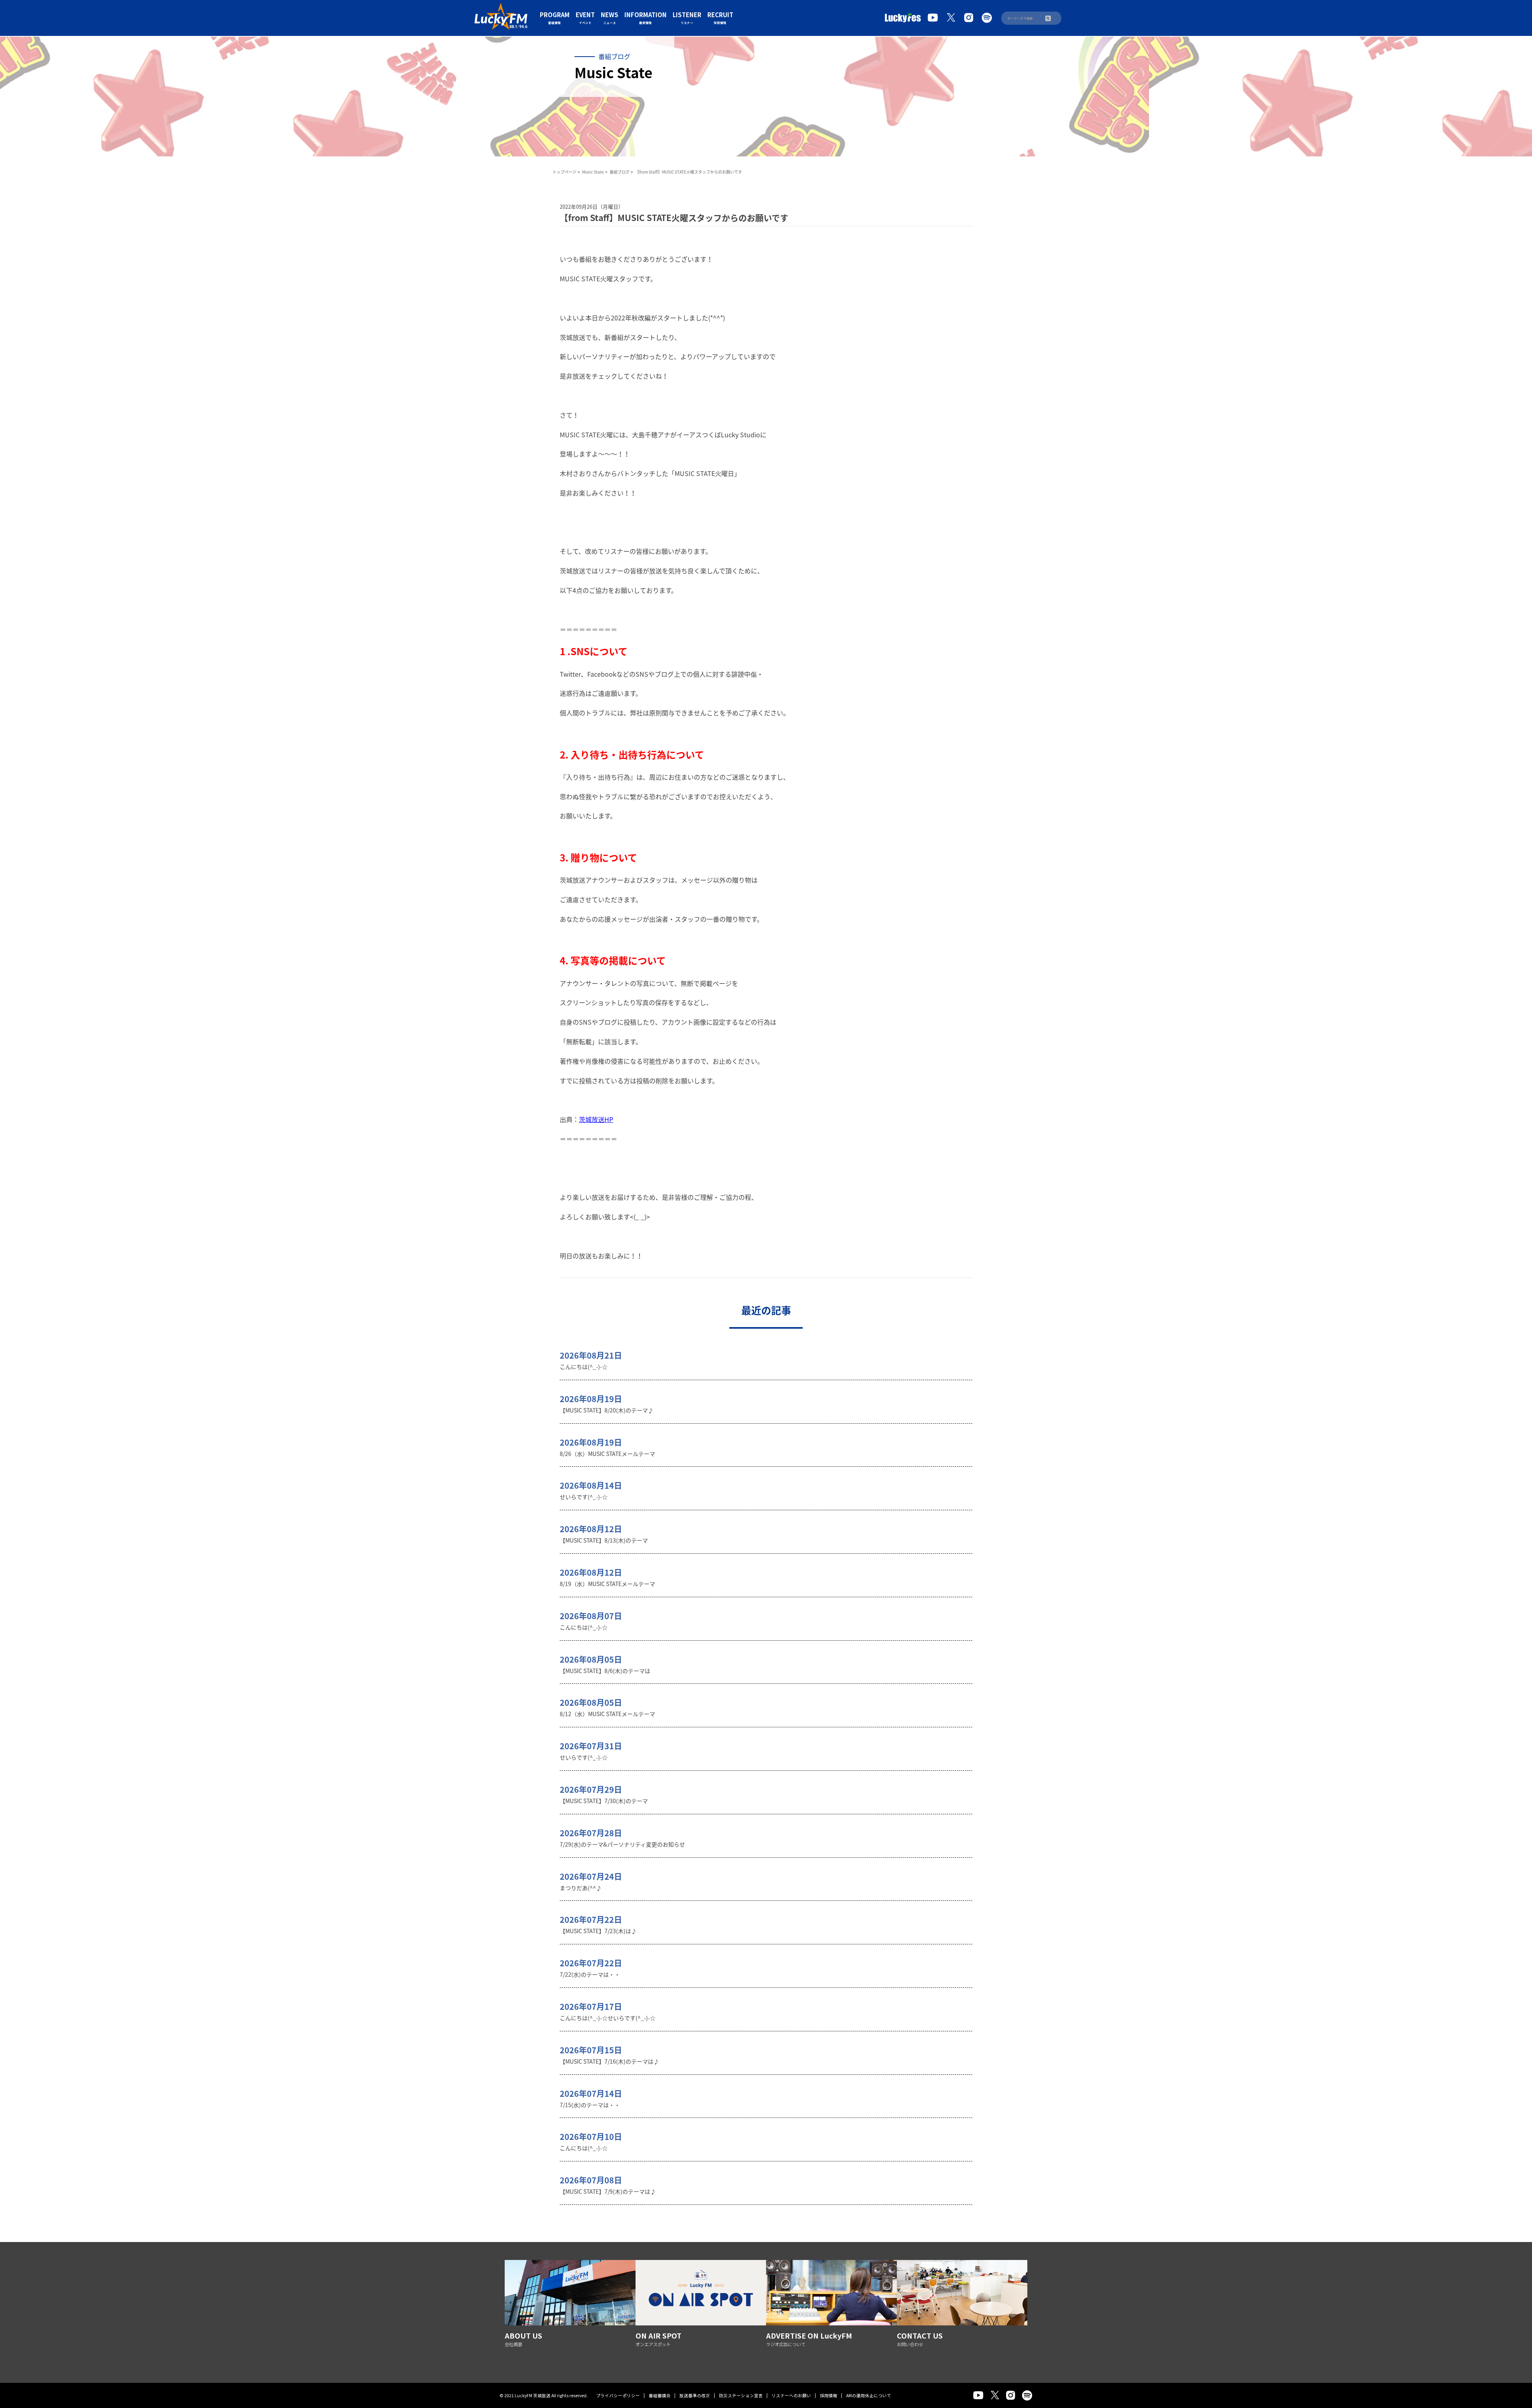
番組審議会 (660, 2395)
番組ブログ (620, 172)
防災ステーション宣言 (741, 2395)
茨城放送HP (596, 1119)
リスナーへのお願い (791, 2395)
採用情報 (829, 2395)
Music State (593, 172)
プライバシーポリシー (618, 2395)
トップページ (565, 172)
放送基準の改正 (695, 2395)
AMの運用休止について (869, 2395)
